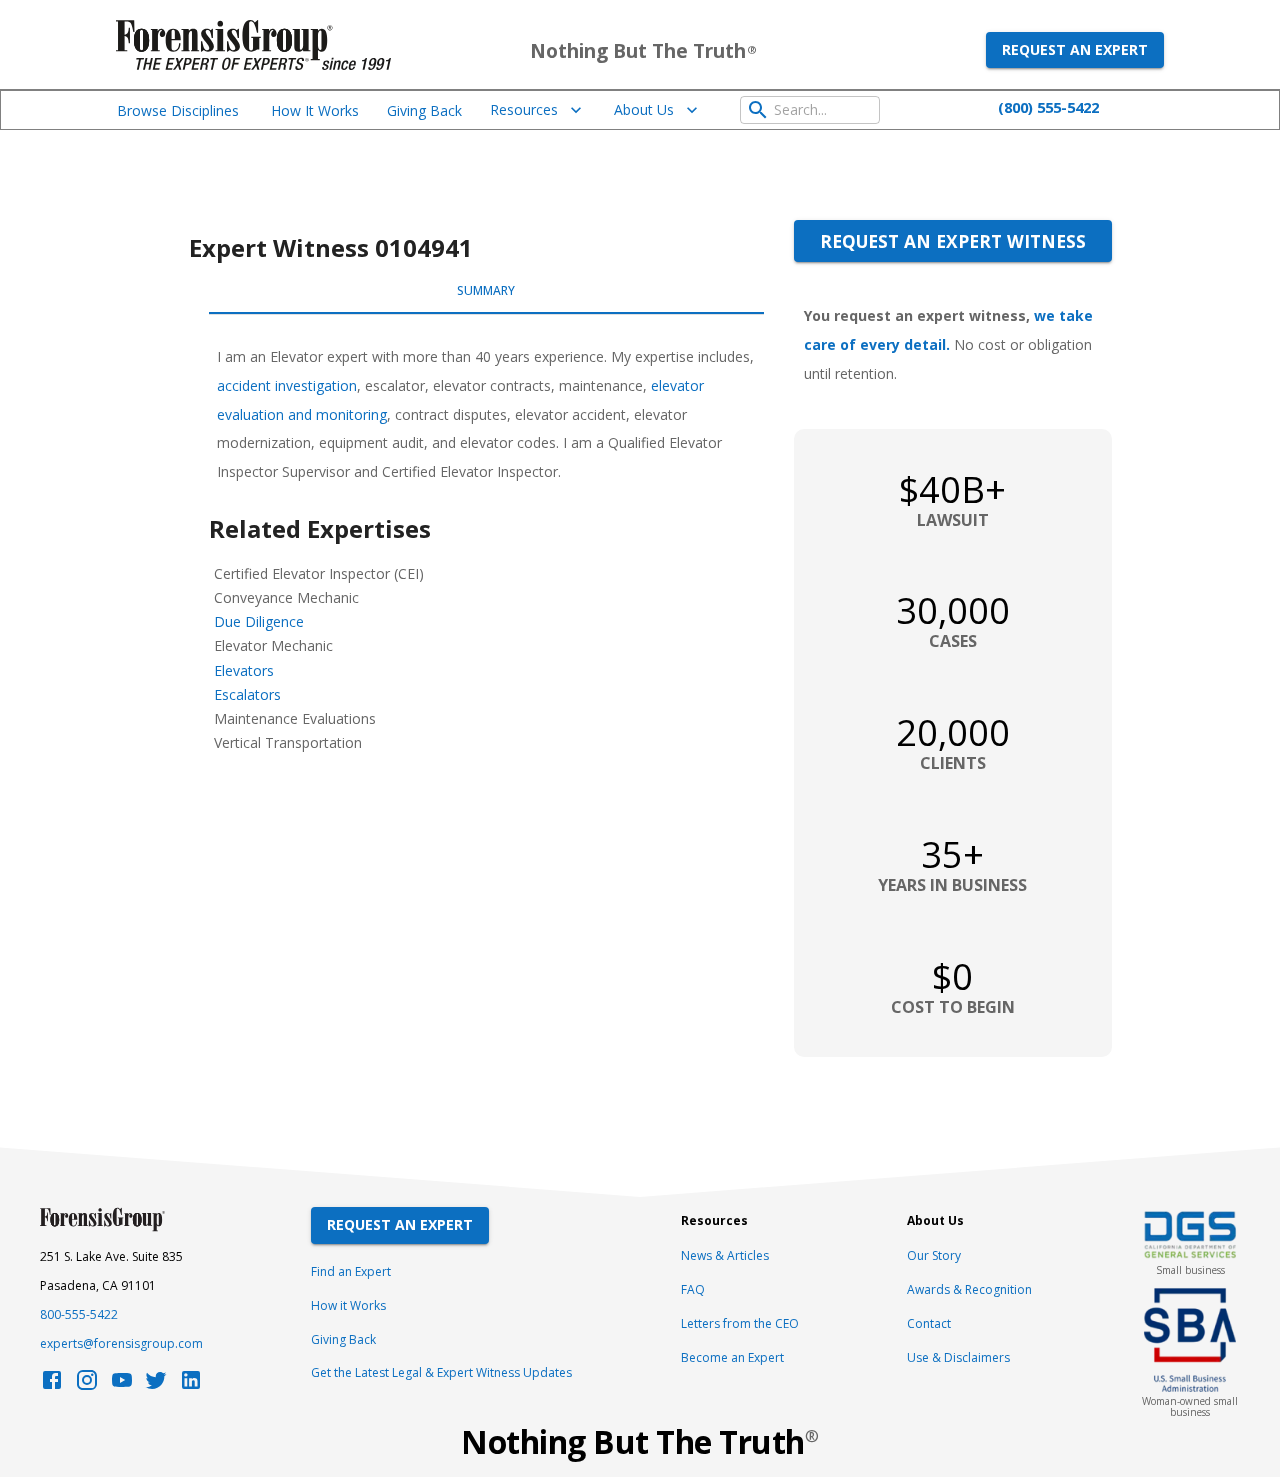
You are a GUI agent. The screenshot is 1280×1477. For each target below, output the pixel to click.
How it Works (348, 1305)
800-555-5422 (79, 1314)
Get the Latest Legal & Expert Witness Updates (441, 1372)
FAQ (693, 1289)
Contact (929, 1323)
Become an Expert (732, 1357)
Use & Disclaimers (958, 1357)
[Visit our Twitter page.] (156, 1385)
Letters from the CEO (740, 1323)
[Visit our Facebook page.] (52, 1385)
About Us (644, 109)
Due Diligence (259, 621)
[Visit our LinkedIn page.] (191, 1385)
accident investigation (287, 385)
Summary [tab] (486, 290)
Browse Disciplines (178, 110)
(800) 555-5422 (1048, 107)
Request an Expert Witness (953, 241)
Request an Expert (1075, 49)
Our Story (934, 1255)
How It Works (315, 110)
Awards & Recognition (969, 1289)
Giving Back (424, 110)
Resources (524, 109)
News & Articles (725, 1255)
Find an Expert (351, 1271)
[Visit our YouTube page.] (122, 1385)
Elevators (244, 670)
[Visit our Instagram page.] (87, 1385)
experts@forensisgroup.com (121, 1343)
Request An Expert (400, 1224)
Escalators (247, 694)
